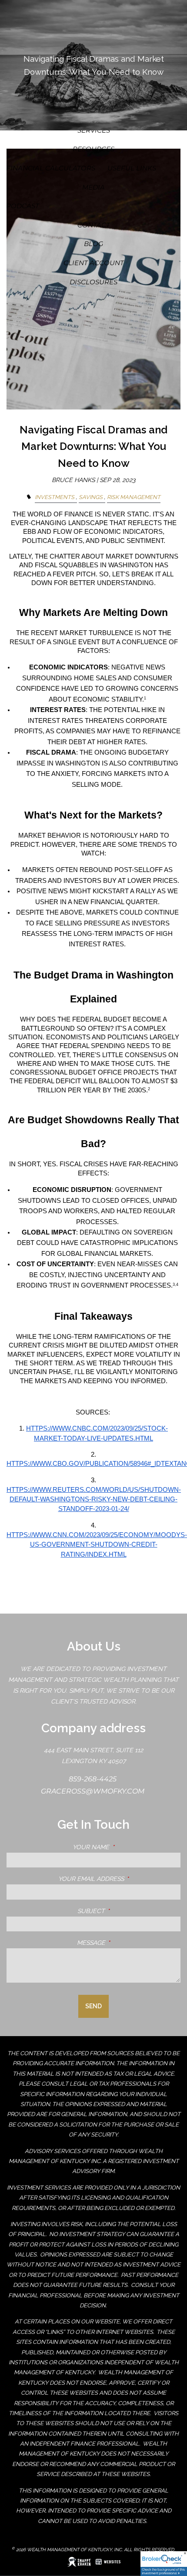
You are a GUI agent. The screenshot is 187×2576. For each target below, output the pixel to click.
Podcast (23, 206)
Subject (128, 1911)
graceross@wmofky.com (93, 1791)
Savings (91, 497)
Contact (94, 225)
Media (93, 187)
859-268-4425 (93, 1779)
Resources (93, 149)
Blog (94, 244)
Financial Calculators (51, 168)
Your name (127, 1847)
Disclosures (93, 282)
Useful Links (132, 168)
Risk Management (134, 497)
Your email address (119, 1879)
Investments (55, 497)
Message (128, 1943)
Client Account (94, 263)
